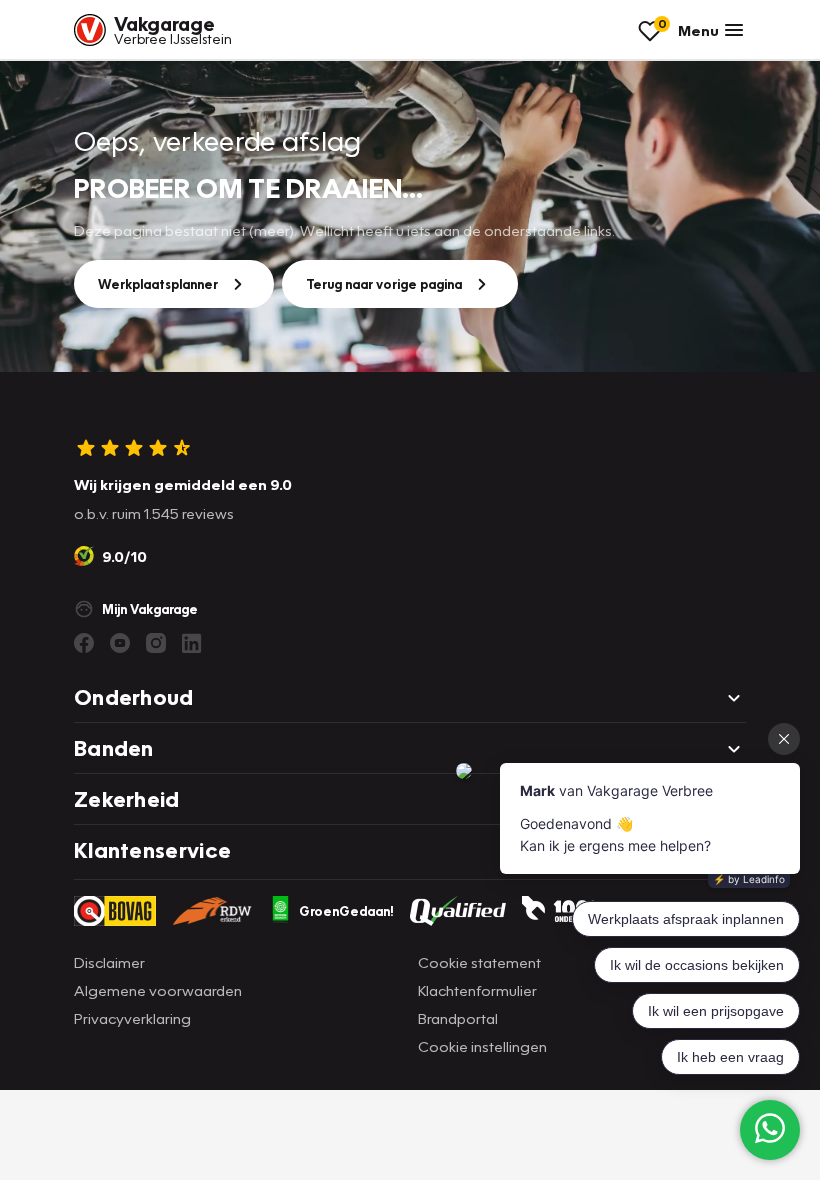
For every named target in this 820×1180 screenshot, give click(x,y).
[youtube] (120, 643)
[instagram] (156, 643)
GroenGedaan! (346, 911)
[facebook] (84, 643)
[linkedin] (192, 643)
